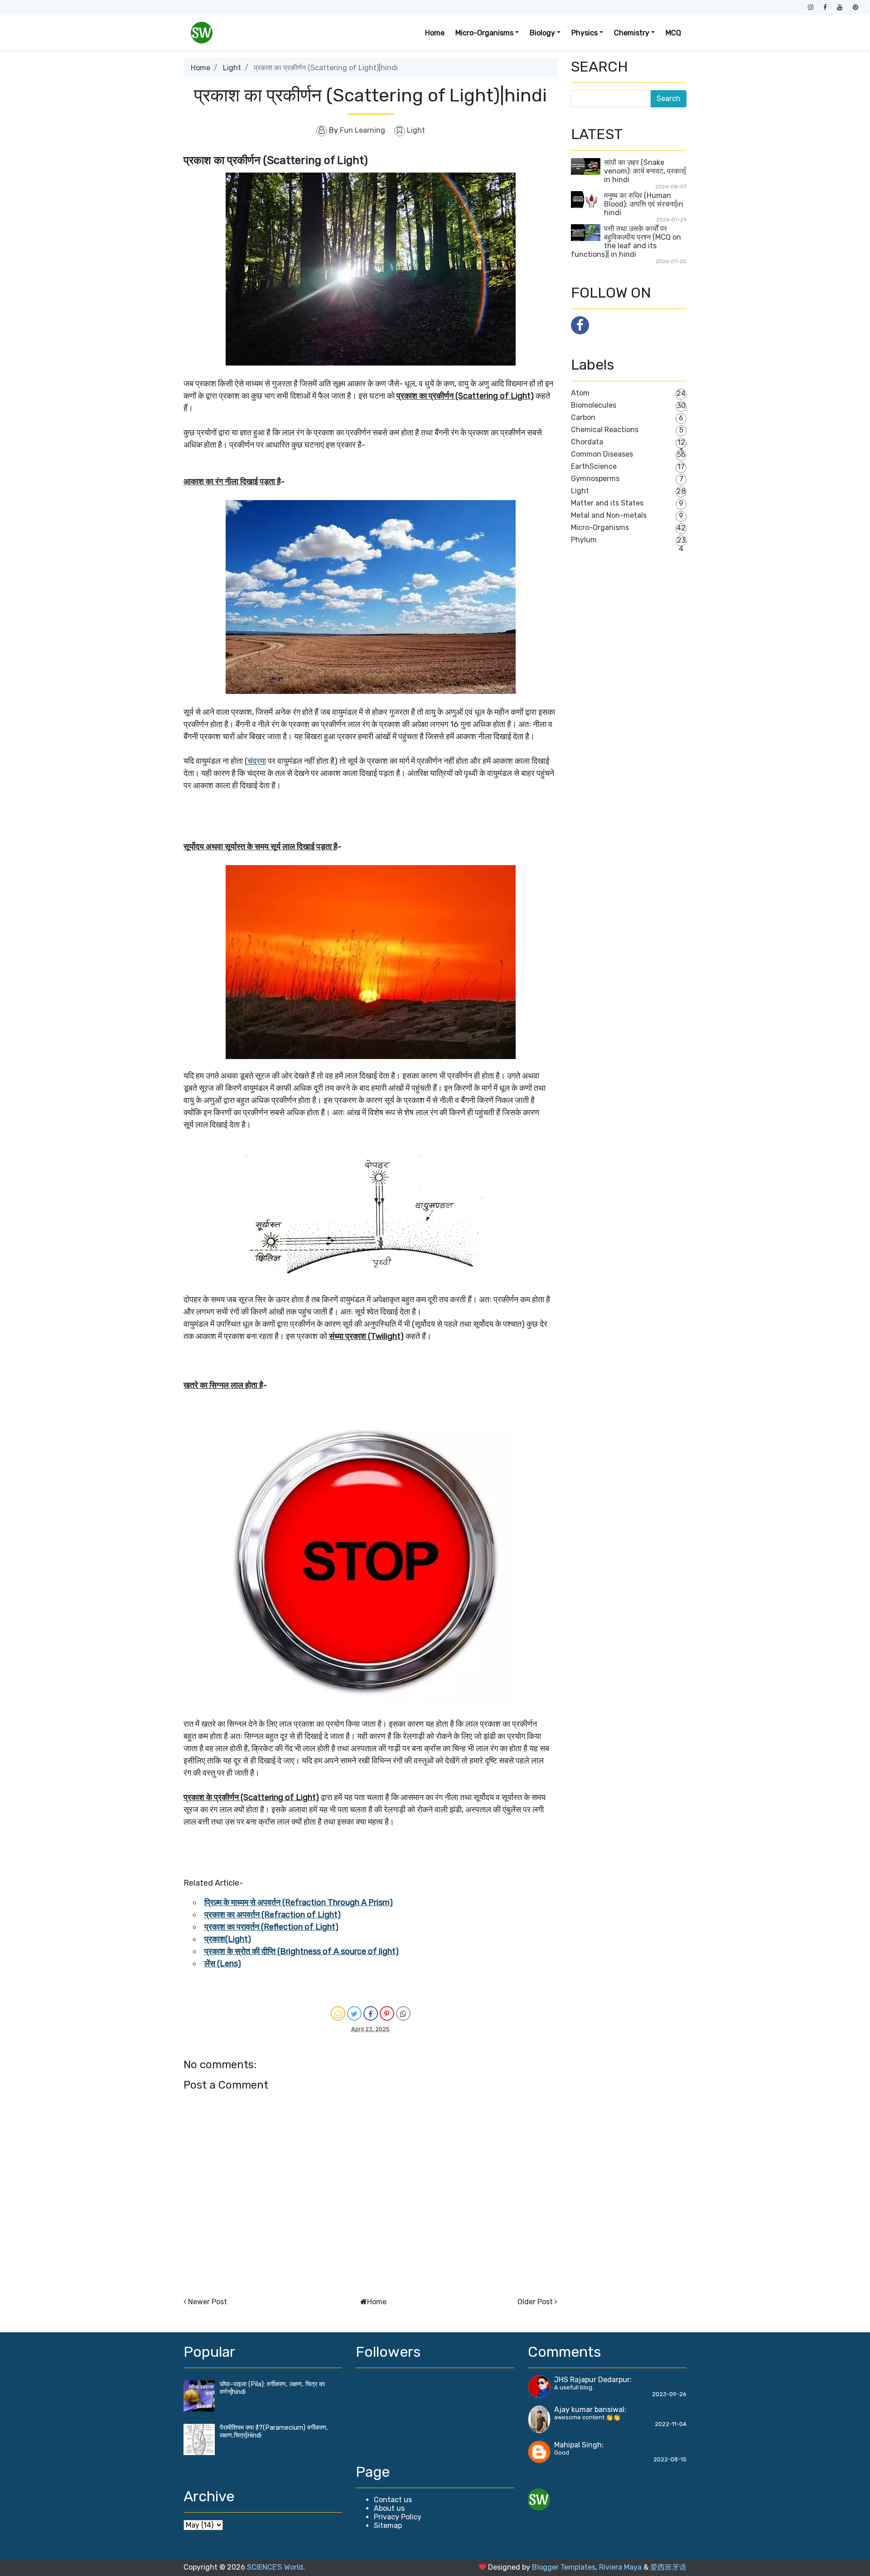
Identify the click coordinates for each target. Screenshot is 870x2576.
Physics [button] (585, 33)
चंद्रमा (257, 761)
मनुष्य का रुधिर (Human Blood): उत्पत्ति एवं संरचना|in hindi (644, 204)
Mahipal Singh (578, 2445)
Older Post (535, 2302)
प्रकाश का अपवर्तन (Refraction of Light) (273, 1915)
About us (389, 2508)
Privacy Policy (398, 2517)
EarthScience (594, 466)
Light (232, 68)
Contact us (393, 2500)
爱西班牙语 (668, 2567)
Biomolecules (594, 405)
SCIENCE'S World (275, 2567)
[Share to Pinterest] (387, 2013)
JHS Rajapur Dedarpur (592, 2380)
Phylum (584, 540)
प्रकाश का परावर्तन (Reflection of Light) (271, 1927)
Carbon (583, 417)
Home (435, 33)
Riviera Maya (620, 2567)
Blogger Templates (564, 2567)
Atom (580, 393)
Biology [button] (542, 33)
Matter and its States (607, 503)
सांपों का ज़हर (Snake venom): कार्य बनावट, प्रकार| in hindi (645, 171)
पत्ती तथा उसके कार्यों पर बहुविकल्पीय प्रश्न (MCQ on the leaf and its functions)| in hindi (626, 241)
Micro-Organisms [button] (484, 33)
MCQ (673, 33)
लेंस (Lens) (223, 1964)
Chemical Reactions (605, 430)
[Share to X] (354, 2013)
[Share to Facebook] (371, 2013)
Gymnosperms (595, 479)
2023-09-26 (669, 2394)
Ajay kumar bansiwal (589, 2410)
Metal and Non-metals (609, 515)
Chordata (587, 442)
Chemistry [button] (632, 33)
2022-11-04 (671, 2424)
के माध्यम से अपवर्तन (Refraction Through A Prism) (307, 1902)
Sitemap (388, 2525)
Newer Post (208, 2302)
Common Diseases (602, 454)
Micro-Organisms (600, 527)
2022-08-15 (670, 2459)
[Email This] (338, 2013)
